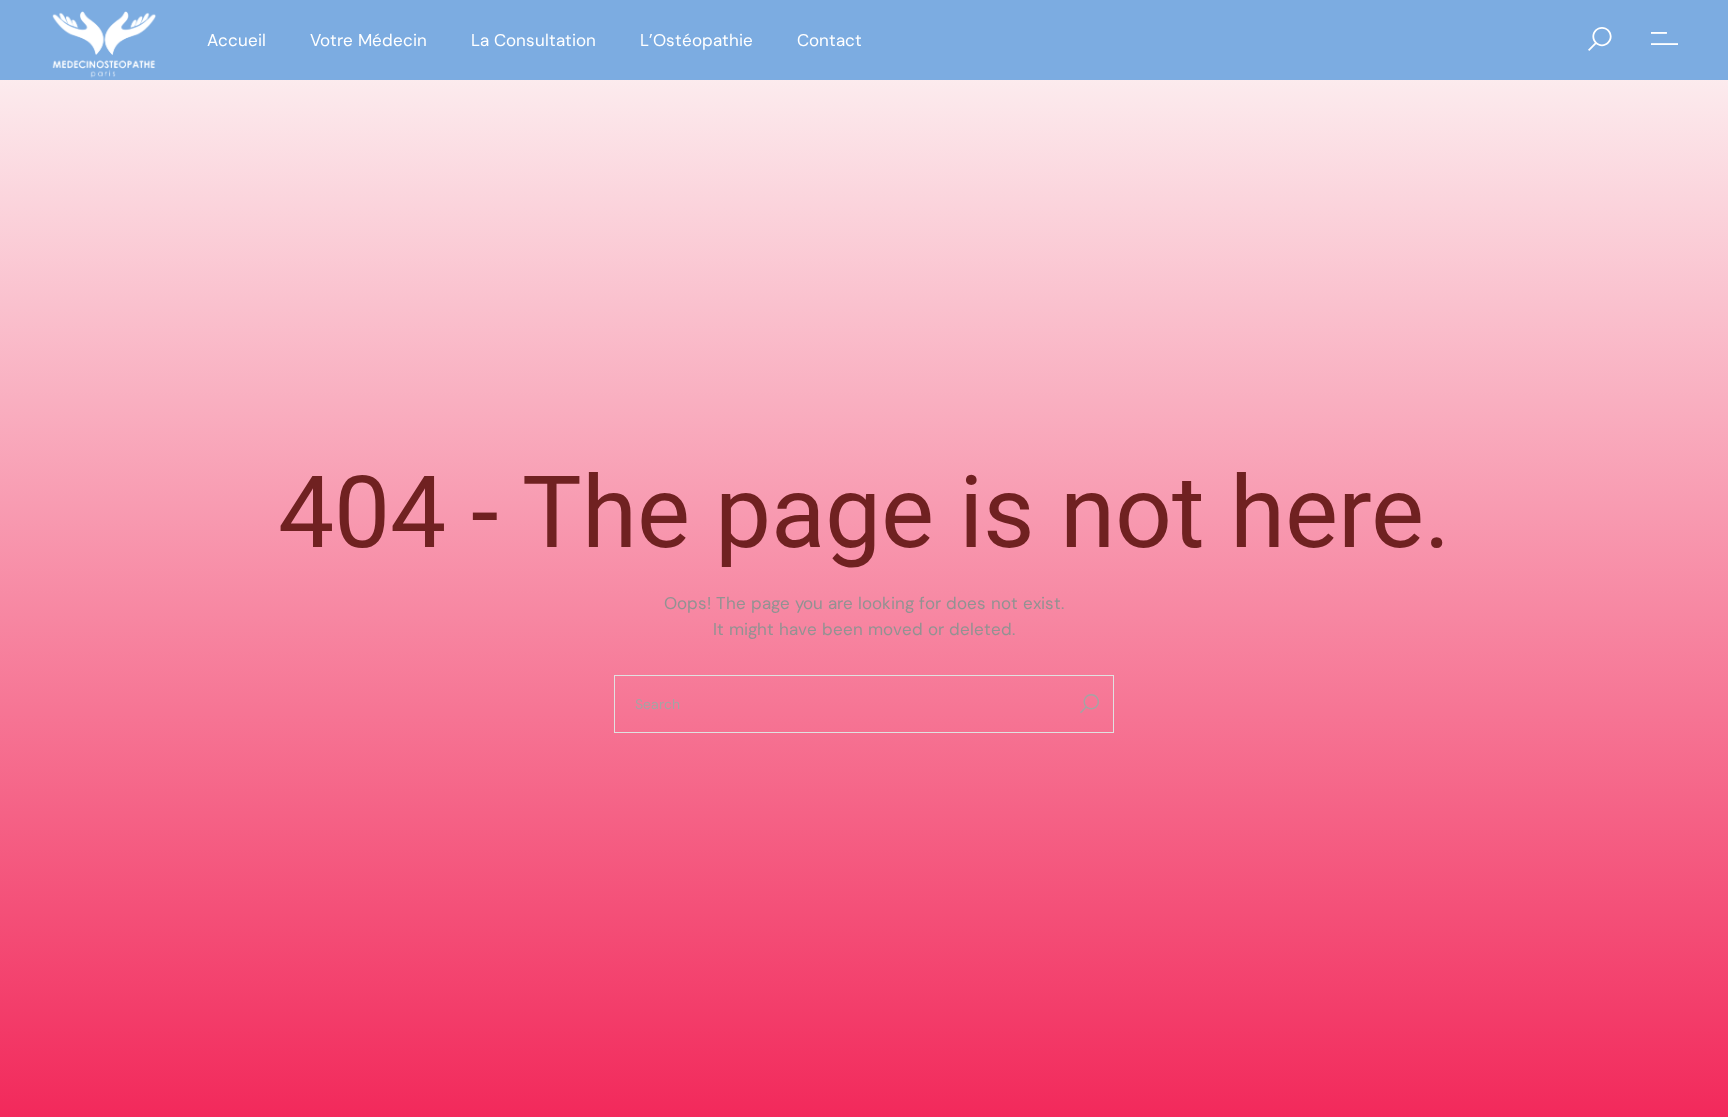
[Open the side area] (1664, 40)
